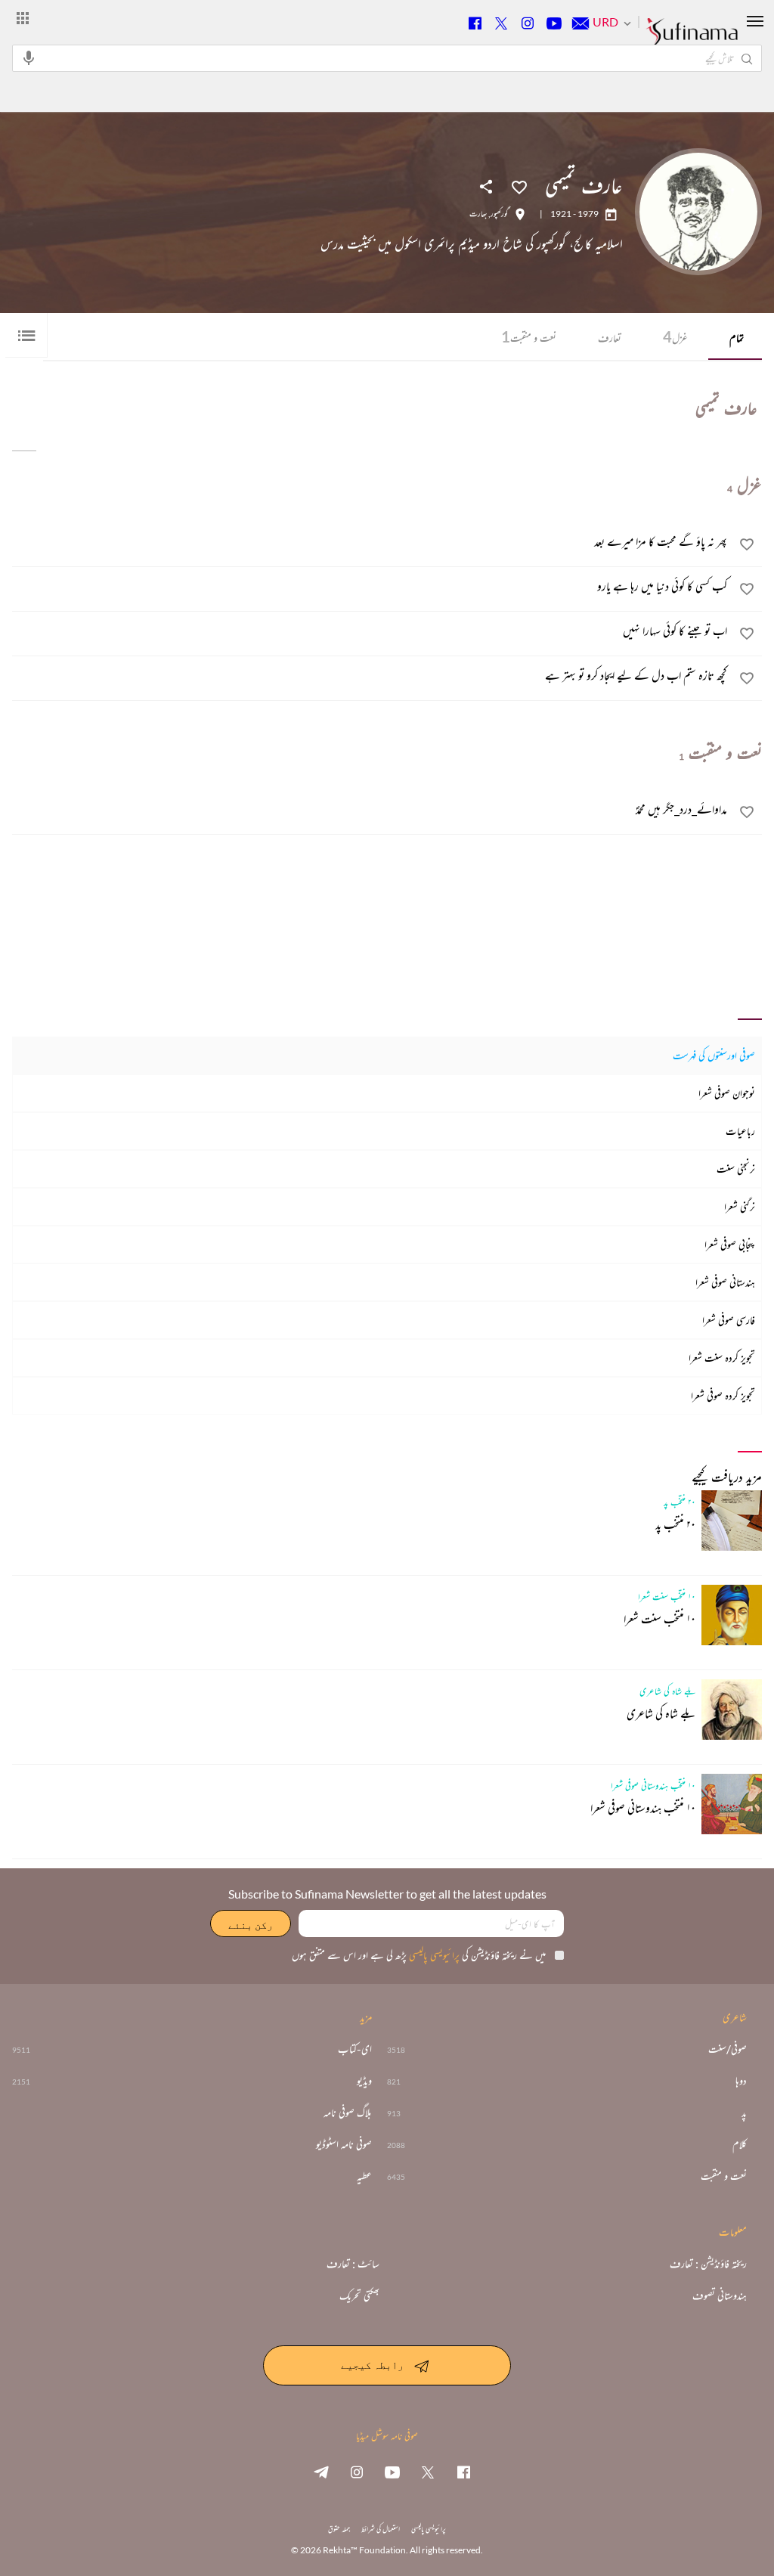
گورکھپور (499, 214)
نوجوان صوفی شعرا (727, 1093)
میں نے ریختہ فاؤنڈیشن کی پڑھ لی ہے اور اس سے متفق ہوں (419, 1955)
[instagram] (357, 2472)
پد (744, 2113)
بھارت (478, 214)
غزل (675, 336)
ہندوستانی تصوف (720, 2295)
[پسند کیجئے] (519, 186)
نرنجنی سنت (736, 1169)
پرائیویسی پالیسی (433, 1955)
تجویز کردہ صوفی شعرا (723, 1395)
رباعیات (740, 1131)
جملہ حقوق (339, 2529)
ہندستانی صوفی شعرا (725, 1282)
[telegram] (321, 2472)
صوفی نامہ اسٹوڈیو (344, 2144)
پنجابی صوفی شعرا (730, 1244)
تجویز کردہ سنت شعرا (722, 1358)
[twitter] (428, 2472)
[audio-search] (29, 57)
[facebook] (463, 2472)
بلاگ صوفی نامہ (348, 2113)
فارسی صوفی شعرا (729, 1320)
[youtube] (392, 2472)
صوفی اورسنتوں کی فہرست (714, 1055)
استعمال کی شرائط (381, 2529)
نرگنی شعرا (740, 1206)
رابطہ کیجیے (372, 2364)
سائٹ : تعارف (353, 2264)
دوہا (741, 2081)
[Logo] (692, 39)
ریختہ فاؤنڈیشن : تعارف (708, 2264)
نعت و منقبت (529, 336)
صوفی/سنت (728, 2049)
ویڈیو (364, 2081)
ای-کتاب (355, 2049)
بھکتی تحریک (359, 2295)
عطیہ (364, 2176)
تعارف (610, 338)
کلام (740, 2144)
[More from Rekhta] (23, 17)
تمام (737, 338)
